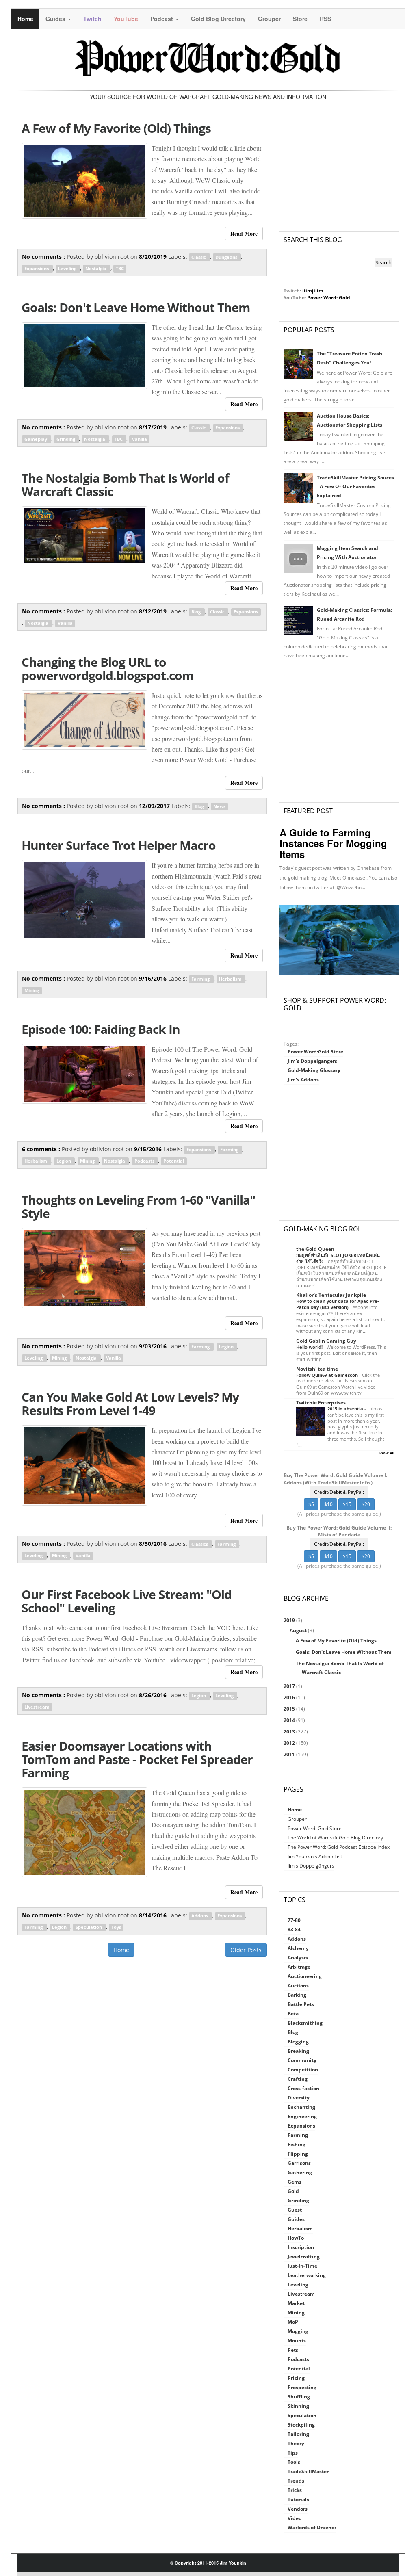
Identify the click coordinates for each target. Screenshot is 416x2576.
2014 (290, 1720)
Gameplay (36, 439)
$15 (347, 1504)
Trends (296, 2481)
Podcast (162, 19)
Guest (295, 2210)
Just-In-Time (302, 2266)
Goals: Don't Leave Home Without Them (136, 307)
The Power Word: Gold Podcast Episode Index (339, 1847)
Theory (296, 2443)
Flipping (298, 2154)
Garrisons (299, 2163)
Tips (293, 2453)
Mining (32, 990)
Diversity (299, 2098)
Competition (303, 2070)
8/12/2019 (154, 611)
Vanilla (140, 439)
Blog (197, 612)
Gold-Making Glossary (314, 1070)
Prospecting (302, 2387)
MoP (293, 2322)
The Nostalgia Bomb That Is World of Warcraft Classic (125, 485)
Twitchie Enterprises (321, 1403)
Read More (244, 233)
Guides (56, 19)
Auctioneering (305, 1976)
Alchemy (298, 1948)
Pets (293, 2350)
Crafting (298, 2079)
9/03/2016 (154, 1346)
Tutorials (298, 2499)
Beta (293, 2014)
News (219, 806)
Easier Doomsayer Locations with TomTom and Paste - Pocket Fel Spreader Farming (137, 1759)
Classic (199, 257)
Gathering (300, 2172)
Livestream (37, 1707)
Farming (201, 979)
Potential (174, 1161)
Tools (294, 2462)
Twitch (92, 19)
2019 (290, 1620)
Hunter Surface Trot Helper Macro (119, 845)
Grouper (269, 19)
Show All (387, 1453)
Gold (293, 2191)
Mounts (297, 2341)
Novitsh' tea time (317, 1369)
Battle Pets (301, 2004)
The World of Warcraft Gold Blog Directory (335, 1838)
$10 (328, 1504)
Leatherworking (307, 2275)
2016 (290, 1697)
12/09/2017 (155, 806)
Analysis (298, 1957)
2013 (290, 1732)
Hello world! (310, 1347)
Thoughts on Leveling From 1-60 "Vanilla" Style (138, 1207)
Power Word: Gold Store (315, 1828)
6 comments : (42, 1149)
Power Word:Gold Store (315, 1052)
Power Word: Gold (329, 298)
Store (300, 19)
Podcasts (145, 1161)
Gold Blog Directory (218, 19)
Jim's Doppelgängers (311, 1866)
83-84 (294, 1929)
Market (296, 2303)
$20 (366, 1504)
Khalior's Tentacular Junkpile (331, 1295)
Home (25, 19)
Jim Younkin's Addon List (315, 1856)
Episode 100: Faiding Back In (101, 1029)
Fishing (297, 2144)
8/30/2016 (154, 1544)
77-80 (294, 1920)
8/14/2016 (154, 1915)
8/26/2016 (154, 1695)
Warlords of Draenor (312, 2527)
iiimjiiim (313, 291)
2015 (290, 1709)
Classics (200, 1544)
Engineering (302, 2116)
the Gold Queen (315, 1249)
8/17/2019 (154, 427)
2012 (290, 1743)
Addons (200, 1916)
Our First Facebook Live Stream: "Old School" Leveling (127, 1601)
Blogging (298, 2042)
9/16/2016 (154, 978)
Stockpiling (301, 2425)
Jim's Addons (303, 1080)
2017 (290, 1686)
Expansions (37, 269)
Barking (297, 1995)
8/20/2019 (154, 257)
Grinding (66, 439)
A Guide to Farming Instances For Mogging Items (333, 843)
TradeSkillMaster (308, 2471)
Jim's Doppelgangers (312, 1061)
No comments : (44, 257)
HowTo (296, 2238)
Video (295, 2518)
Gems (295, 2182)
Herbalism (231, 979)
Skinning (298, 2406)
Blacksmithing (305, 2023)
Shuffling (299, 2397)
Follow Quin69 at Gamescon (328, 1375)
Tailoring (298, 2434)
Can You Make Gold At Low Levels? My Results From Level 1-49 (130, 1404)
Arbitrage (299, 1967)
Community (302, 2060)
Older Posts (246, 1950)
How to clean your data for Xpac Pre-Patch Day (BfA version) (338, 1304)
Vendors (298, 2509)
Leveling (68, 269)
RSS (325, 19)
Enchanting (301, 2107)
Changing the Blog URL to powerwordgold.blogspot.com (107, 669)
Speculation (89, 1927)
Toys (116, 1927)
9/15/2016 (149, 1149)
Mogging (298, 2331)
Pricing (296, 2378)
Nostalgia (96, 269)
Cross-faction (303, 2088)
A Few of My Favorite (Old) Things (116, 128)
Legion (64, 1161)
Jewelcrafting (304, 2256)
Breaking (298, 2051)
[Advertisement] (339, 160)
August (299, 1630)
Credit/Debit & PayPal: (339, 1492)
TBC (120, 269)
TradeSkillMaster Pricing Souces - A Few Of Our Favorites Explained (355, 486)
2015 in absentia (346, 1409)
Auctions (298, 1986)
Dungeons (227, 257)
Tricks (295, 2490)
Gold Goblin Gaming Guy (326, 1341)
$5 (311, 1504)
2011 (290, 1754)
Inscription (301, 2247)
